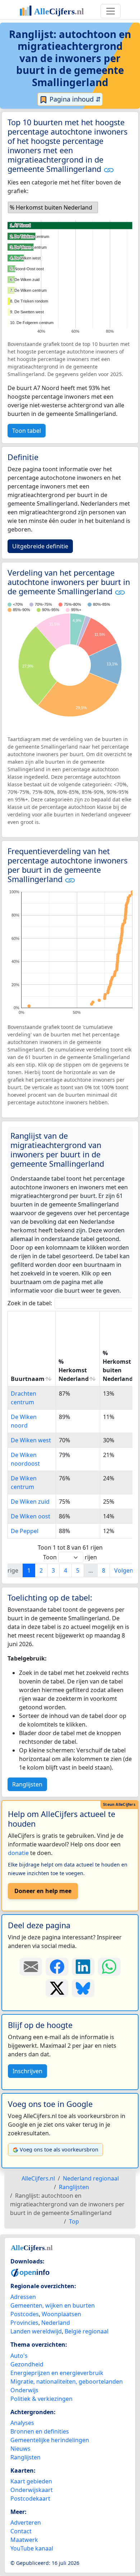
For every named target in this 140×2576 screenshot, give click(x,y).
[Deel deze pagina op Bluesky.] (83, 1988)
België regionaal (87, 2331)
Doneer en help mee (43, 1891)
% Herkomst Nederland (74, 1370)
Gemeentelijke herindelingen (50, 2440)
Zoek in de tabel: (30, 1303)
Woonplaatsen (61, 2314)
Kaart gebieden (31, 2481)
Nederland (56, 2323)
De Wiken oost (31, 1516)
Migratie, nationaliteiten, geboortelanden (67, 2381)
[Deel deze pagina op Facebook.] (57, 1967)
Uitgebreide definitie (40, 546)
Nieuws (20, 2449)
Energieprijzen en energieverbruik (57, 2373)
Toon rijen (70, 1557)
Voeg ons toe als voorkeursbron (59, 2149)
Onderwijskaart (32, 2490)
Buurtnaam (28, 1379)
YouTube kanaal (32, 2548)
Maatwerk (24, 2540)
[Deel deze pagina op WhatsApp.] (109, 1967)
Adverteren (26, 2523)
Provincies (24, 2323)
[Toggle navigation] (111, 11)
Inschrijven (27, 2071)
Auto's (19, 2356)
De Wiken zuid (30, 1502)
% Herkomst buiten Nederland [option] (51, 207)
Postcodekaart (30, 2498)
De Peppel (25, 1531)
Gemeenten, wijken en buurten (53, 2305)
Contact (21, 2531)
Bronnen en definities (40, 2431)
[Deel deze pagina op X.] (57, 1988)
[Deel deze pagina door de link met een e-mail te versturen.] (31, 1967)
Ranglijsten (27, 1784)
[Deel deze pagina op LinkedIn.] (83, 1967)
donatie (18, 1853)
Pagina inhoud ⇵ (74, 99)
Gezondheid (27, 2364)
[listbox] (53, 207)
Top (74, 2221)
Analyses (22, 2423)
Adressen (23, 2297)
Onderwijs (24, 2390)
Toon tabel (27, 431)
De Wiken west (31, 1440)
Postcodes (25, 2314)
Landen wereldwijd (36, 2331)
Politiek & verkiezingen (41, 2399)
